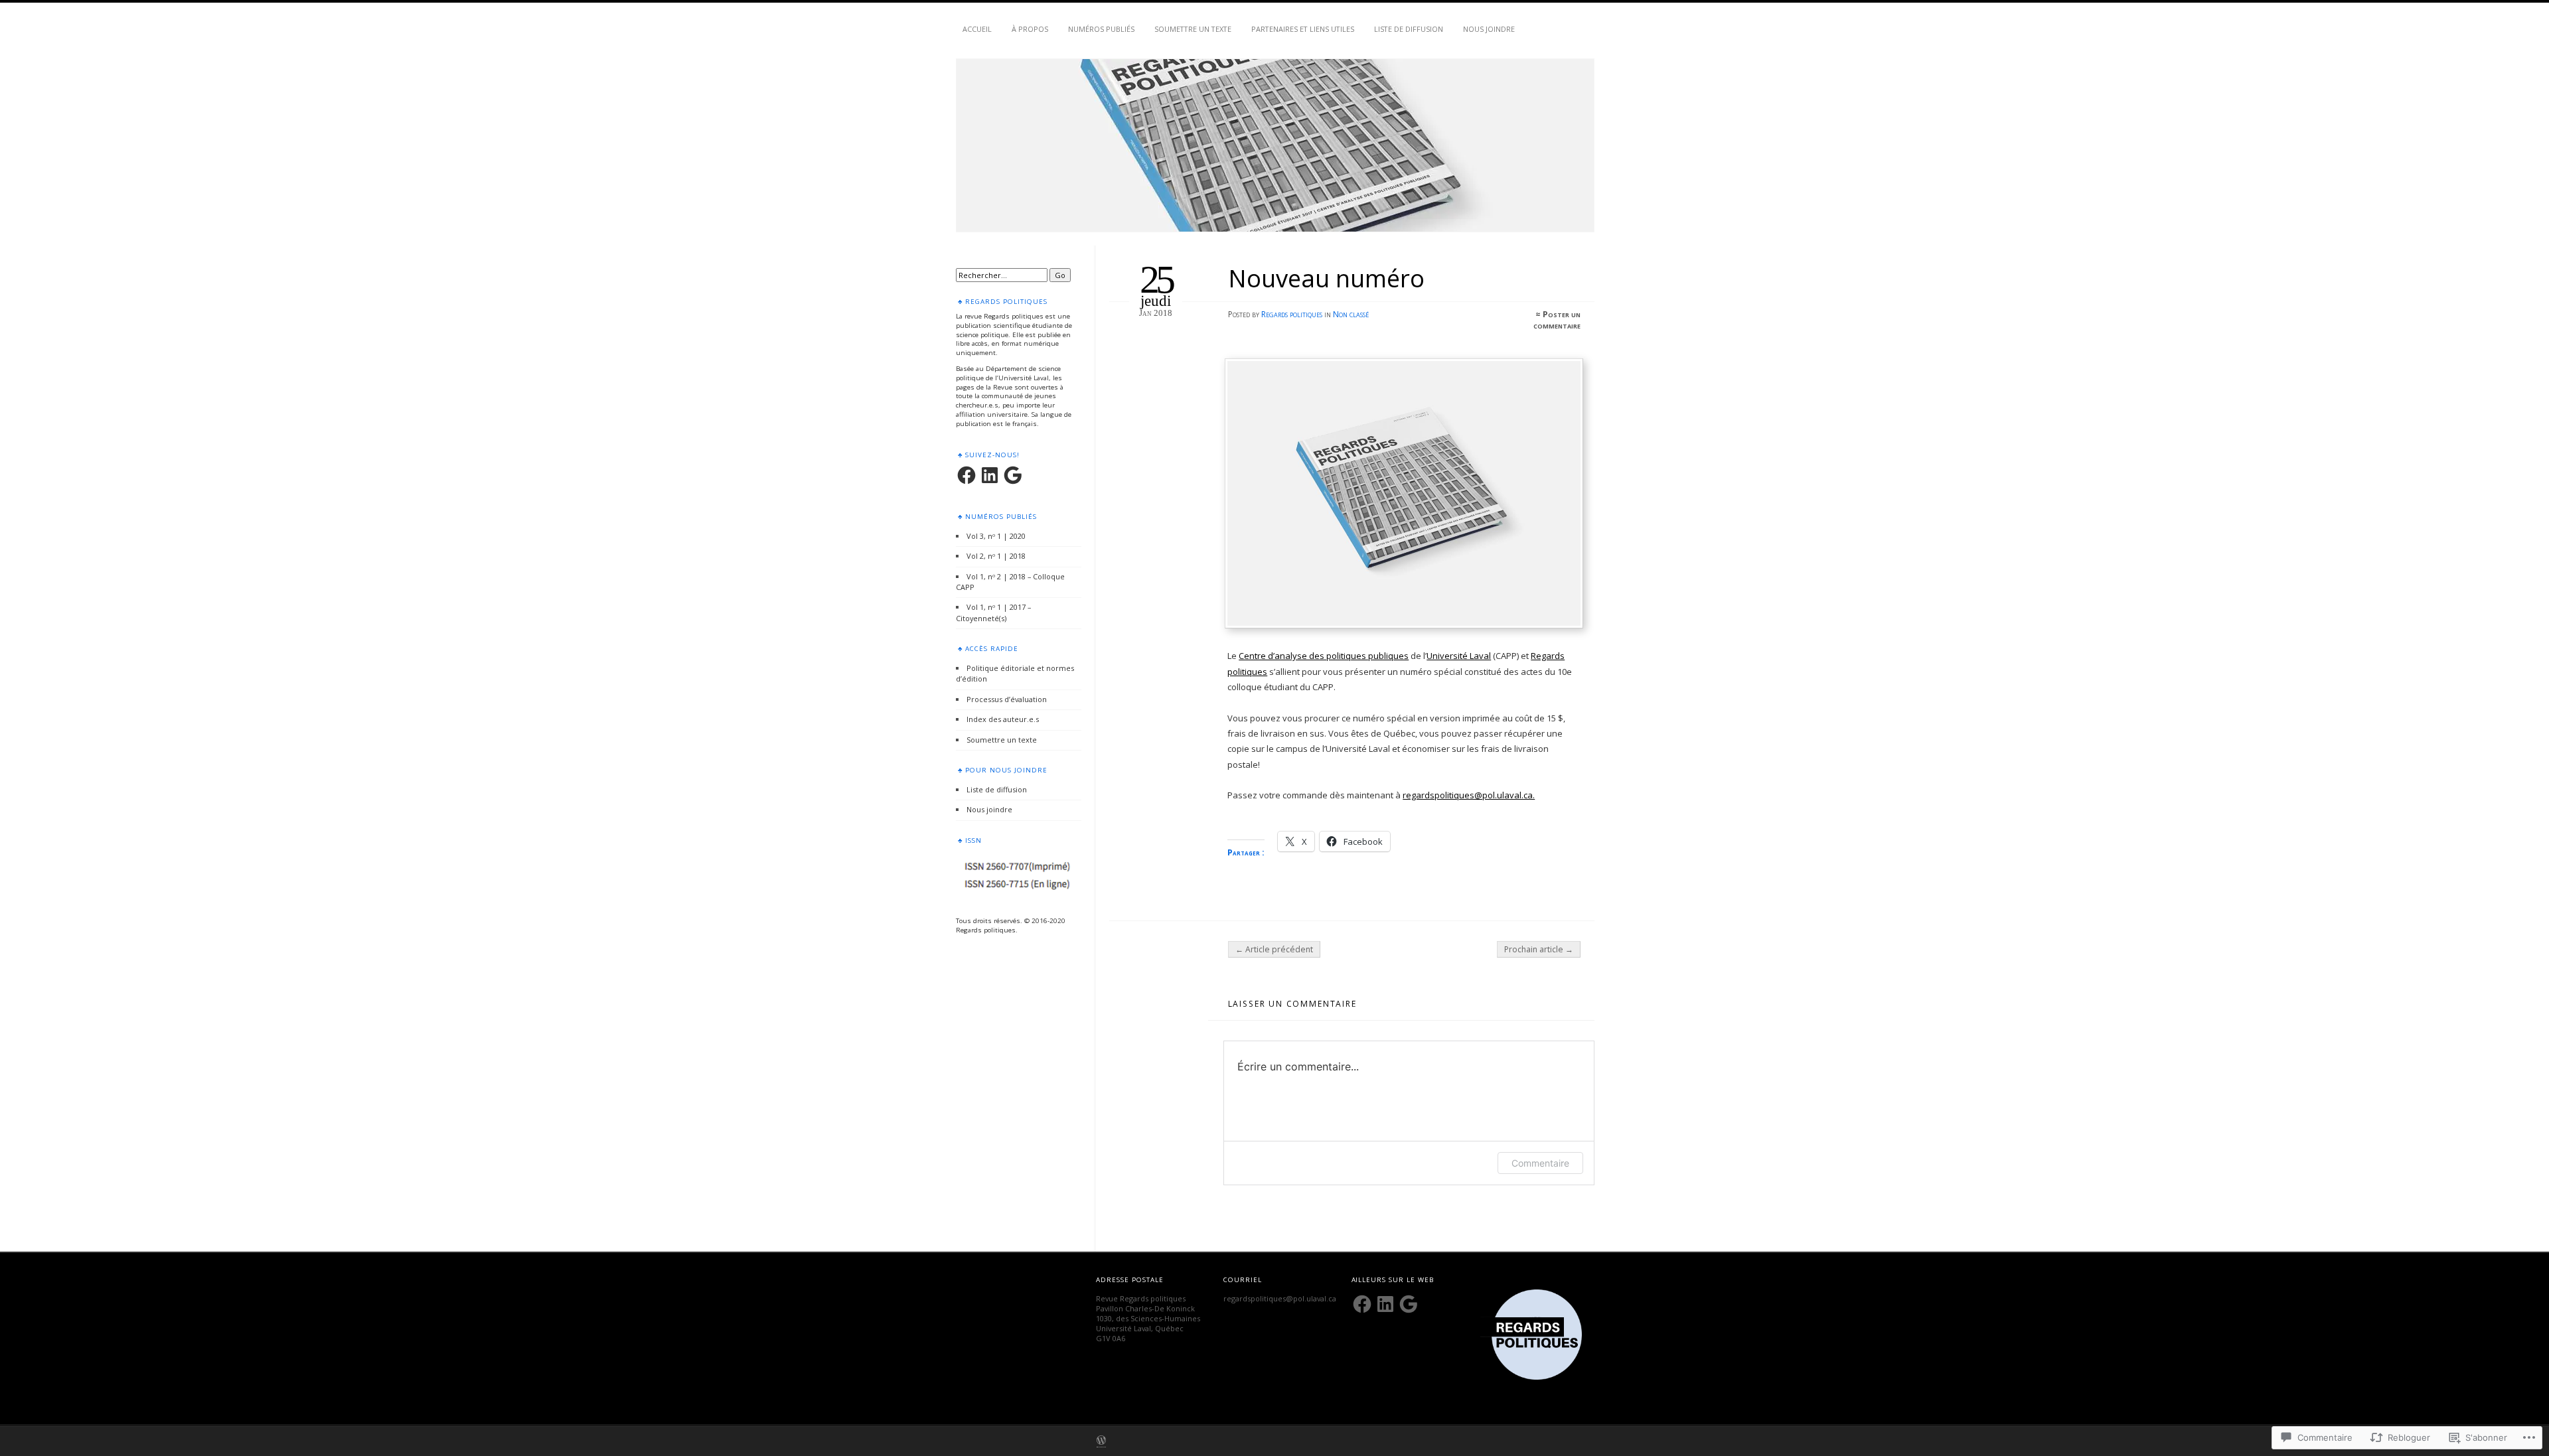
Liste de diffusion (1409, 29)
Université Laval (1459, 656)
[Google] (1013, 475)
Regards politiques (1292, 314)
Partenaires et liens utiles (1303, 29)
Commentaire (1540, 1163)
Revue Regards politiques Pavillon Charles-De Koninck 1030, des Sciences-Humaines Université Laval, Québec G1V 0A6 (1148, 1318)
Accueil (977, 29)
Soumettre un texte (1193, 29)
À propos (1030, 29)
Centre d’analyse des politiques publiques (1324, 656)
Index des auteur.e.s (1003, 719)
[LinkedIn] (990, 475)
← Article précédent (1274, 949)
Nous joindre (1489, 29)
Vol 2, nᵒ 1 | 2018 (996, 556)
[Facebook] (966, 475)
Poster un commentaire (1557, 320)
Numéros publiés (1101, 29)
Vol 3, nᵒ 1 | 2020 (996, 536)
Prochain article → (1539, 949)
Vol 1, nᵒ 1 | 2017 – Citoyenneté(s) (993, 612)
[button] (1536, 1335)
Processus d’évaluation (1007, 699)
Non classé (1351, 314)
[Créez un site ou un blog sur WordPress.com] (1101, 1441)
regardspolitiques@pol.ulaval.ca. (1469, 795)
